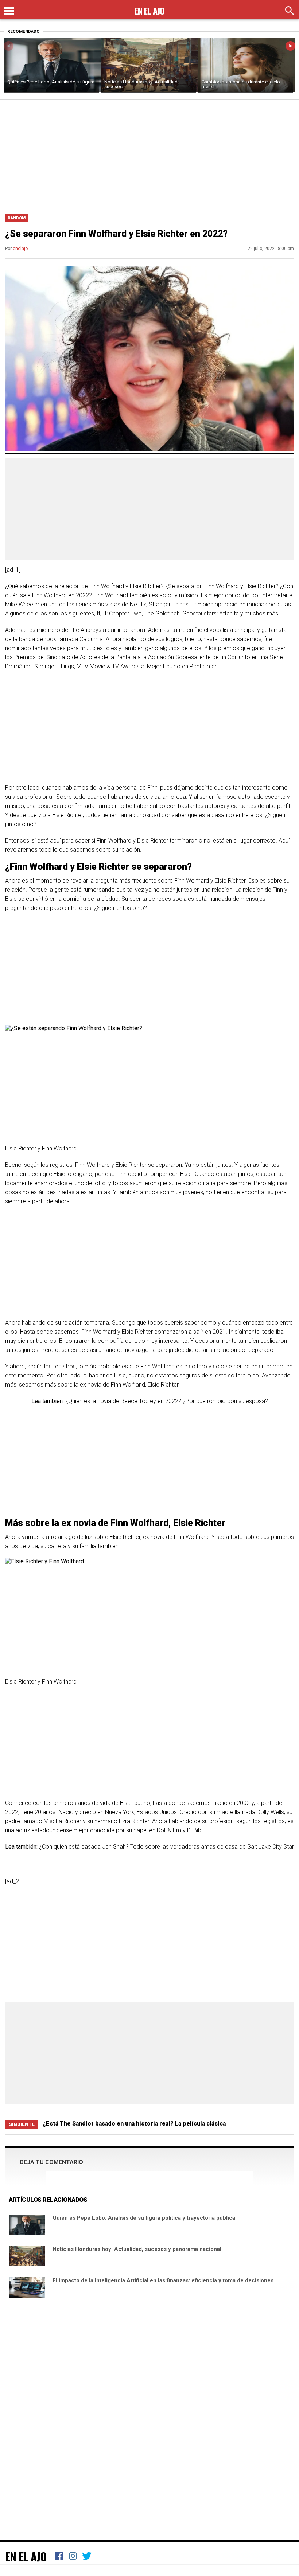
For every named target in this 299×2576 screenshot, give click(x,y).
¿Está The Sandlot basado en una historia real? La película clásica (134, 2124)
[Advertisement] (149, 155)
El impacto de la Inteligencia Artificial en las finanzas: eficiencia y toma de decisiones (163, 2280)
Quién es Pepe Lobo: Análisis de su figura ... (51, 84)
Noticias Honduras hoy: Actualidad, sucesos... (141, 84)
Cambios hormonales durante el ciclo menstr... (241, 84)
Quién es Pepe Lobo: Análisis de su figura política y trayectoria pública (144, 2218)
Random (17, 218)
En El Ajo (26, 2556)
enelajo (20, 249)
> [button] (290, 46)
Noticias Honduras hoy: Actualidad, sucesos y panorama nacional (137, 2249)
